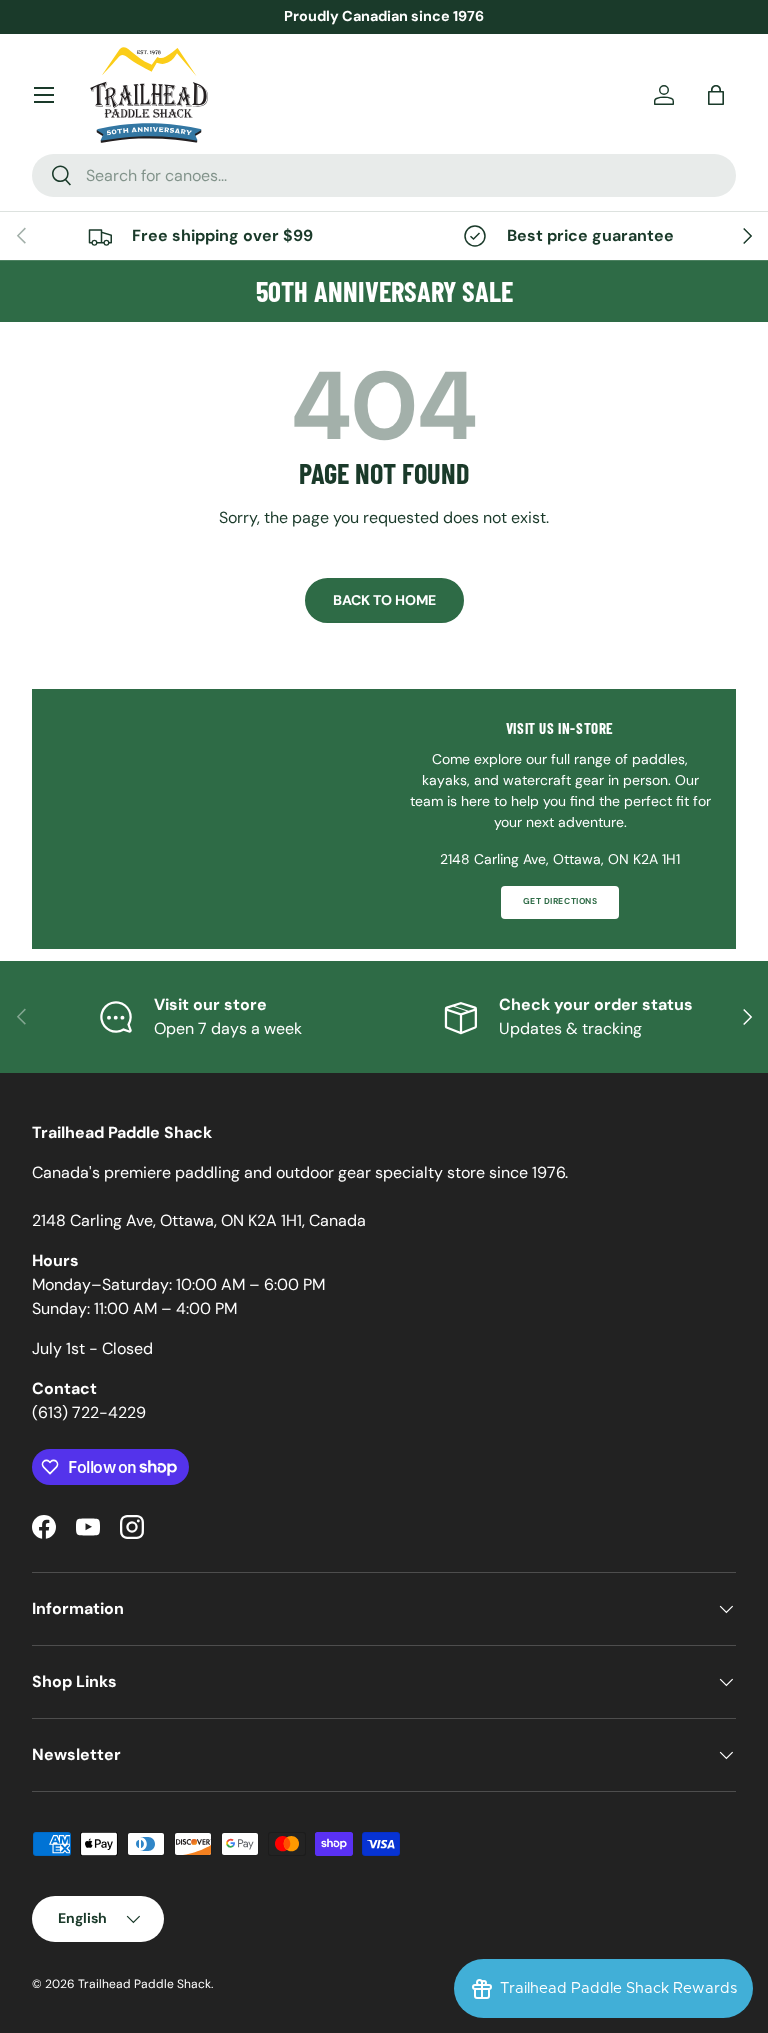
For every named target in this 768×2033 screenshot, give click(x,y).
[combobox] (384, 175)
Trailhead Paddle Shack (144, 1984)
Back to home (384, 600)
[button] (716, 95)
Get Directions (560, 901)
